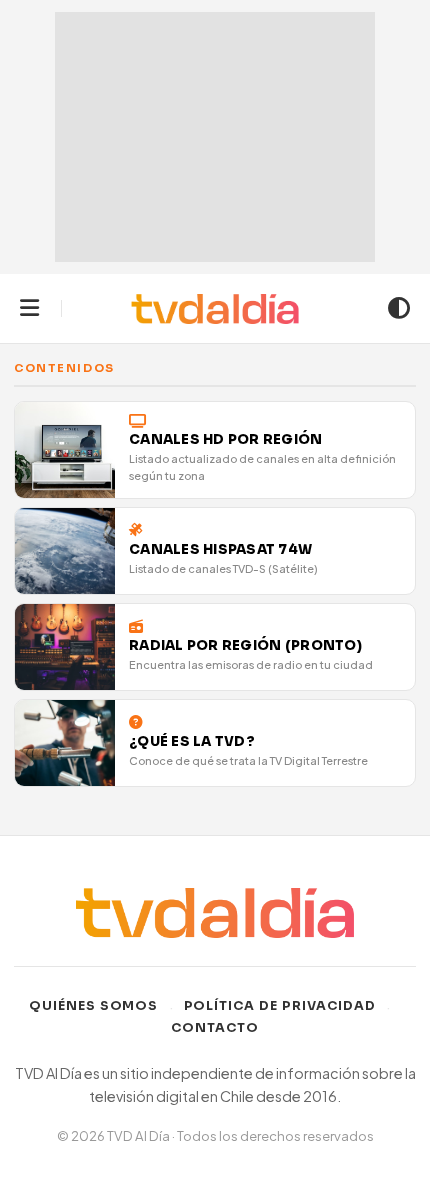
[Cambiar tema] (399, 309)
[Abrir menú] (29, 309)
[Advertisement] (215, 137)
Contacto (215, 1028)
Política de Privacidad (280, 1006)
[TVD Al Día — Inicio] (215, 309)
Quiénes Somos (94, 1006)
